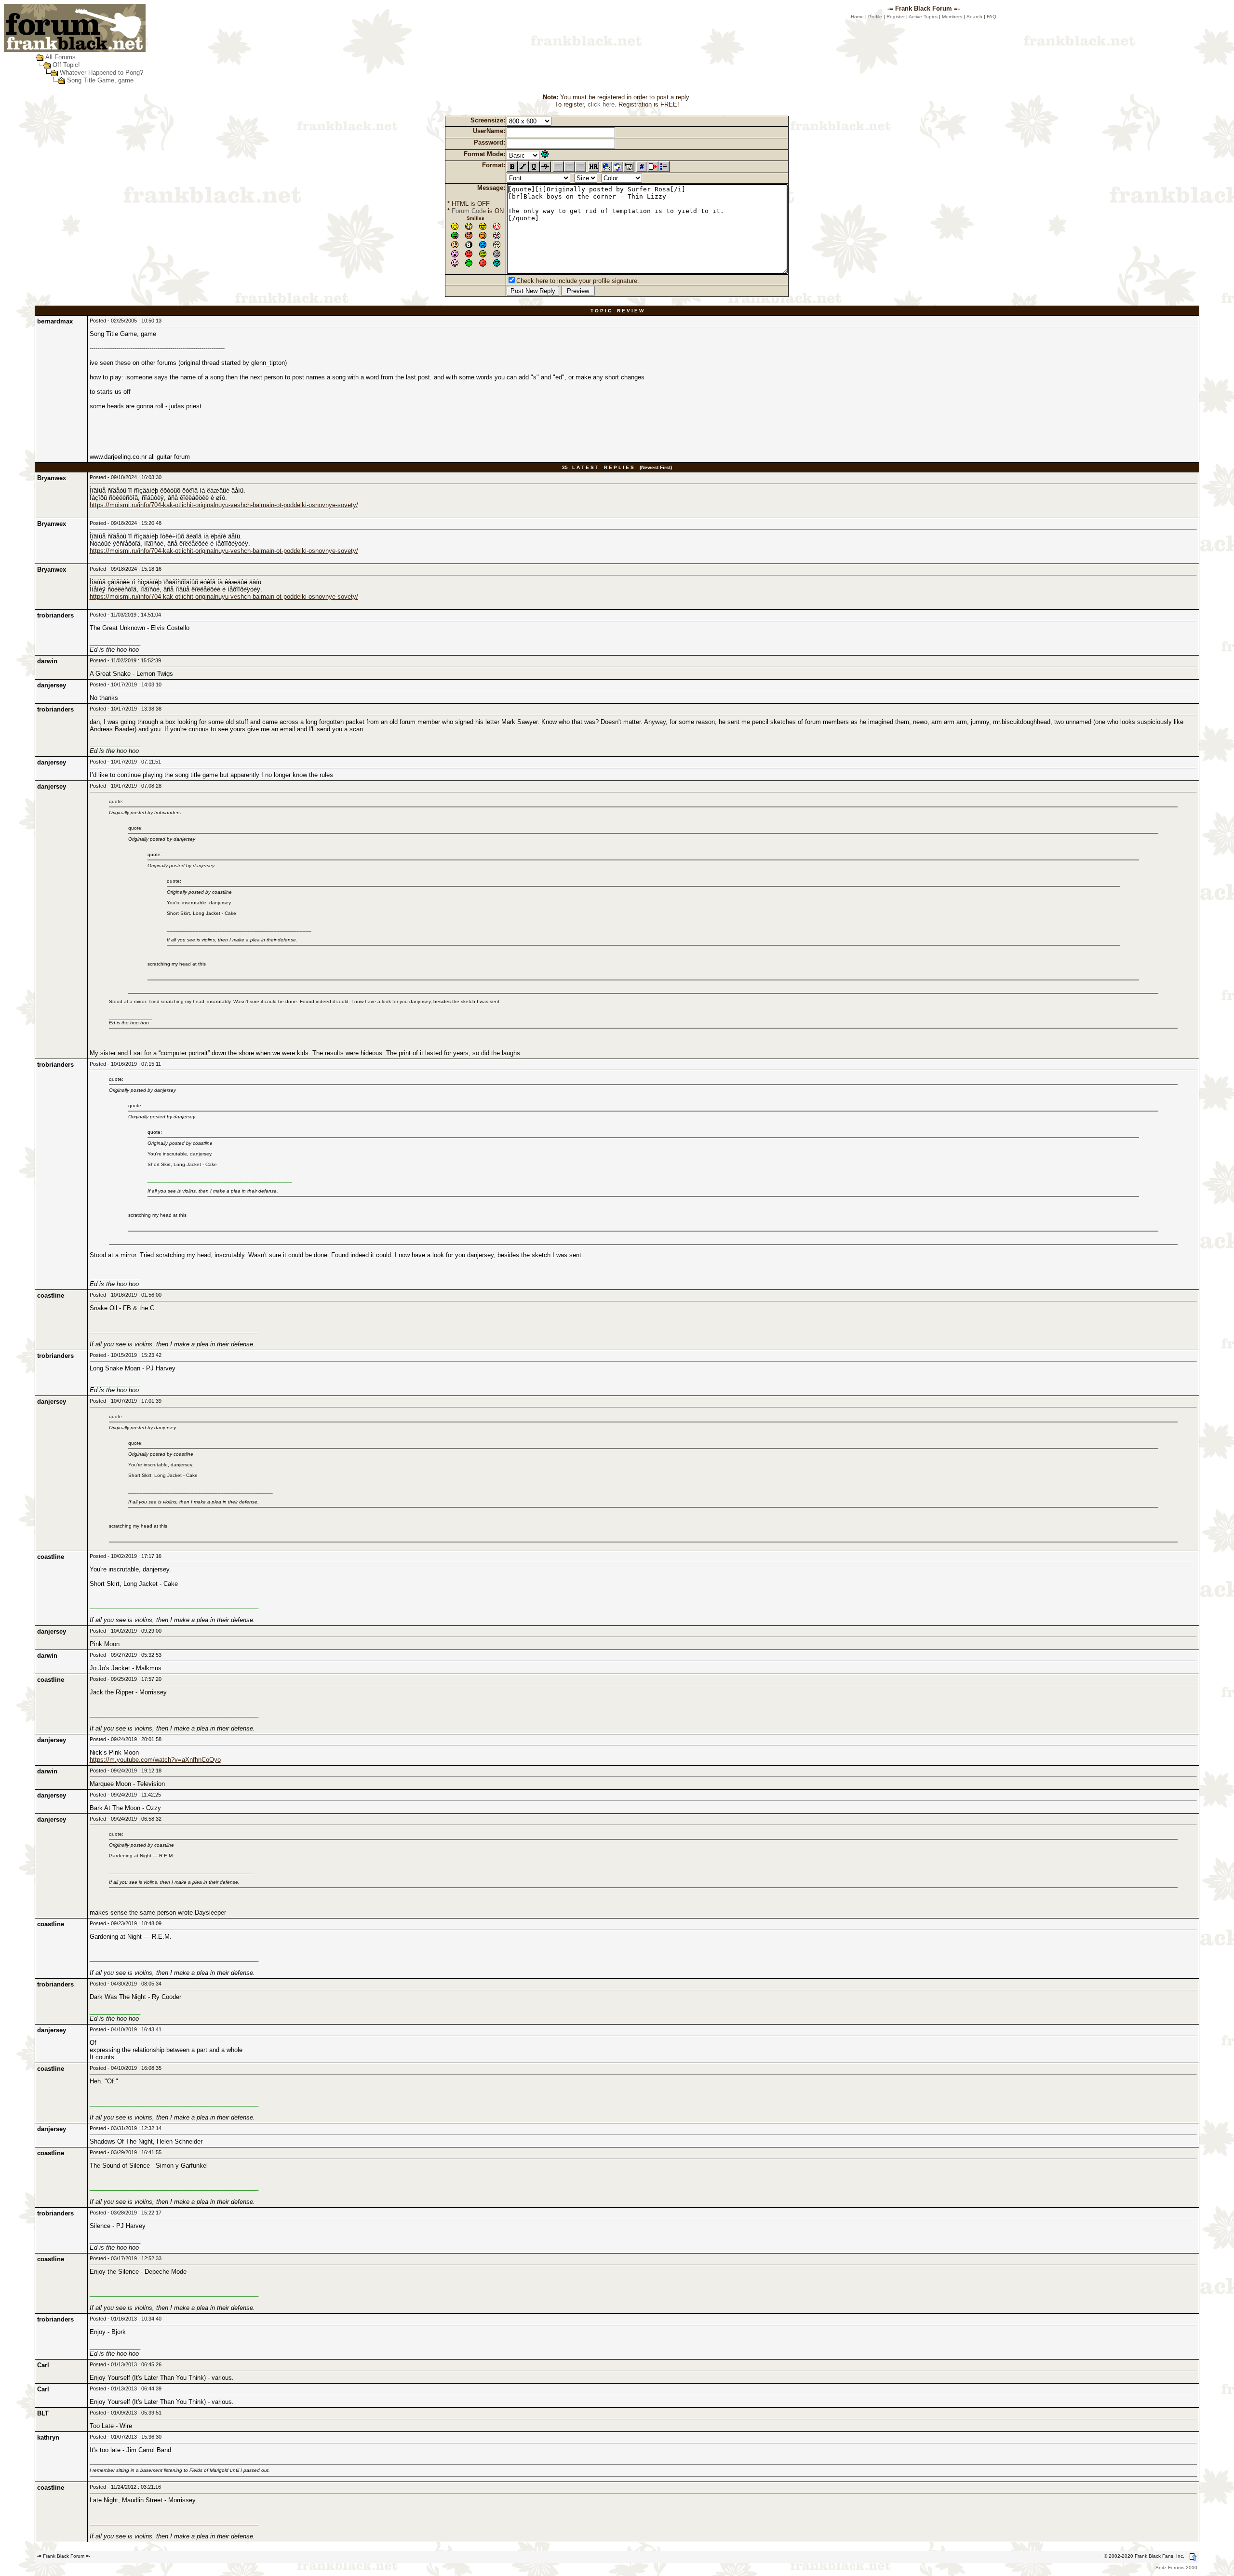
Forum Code (469, 211)
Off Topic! (66, 65)
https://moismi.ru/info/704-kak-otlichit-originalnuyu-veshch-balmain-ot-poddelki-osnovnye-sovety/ (224, 505)
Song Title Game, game (100, 80)
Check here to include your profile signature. (578, 281)
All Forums (60, 57)
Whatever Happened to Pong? (101, 73)
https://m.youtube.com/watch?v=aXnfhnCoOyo (155, 1760)
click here (601, 104)
